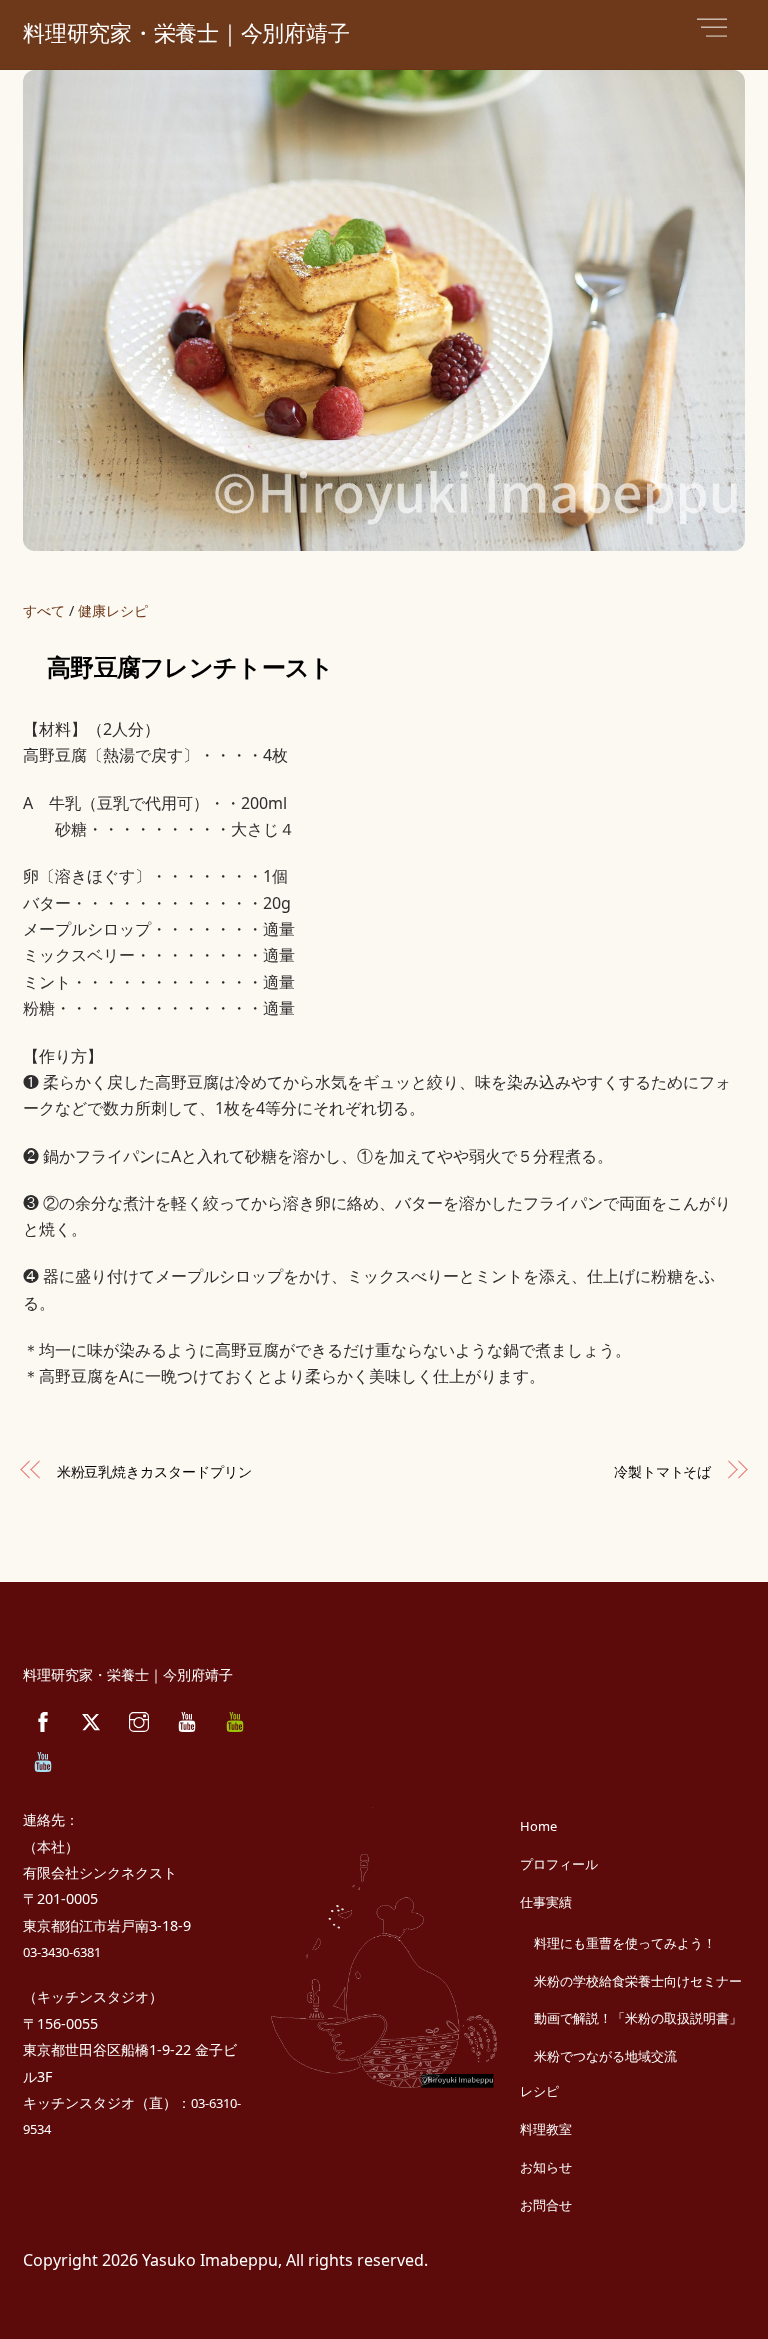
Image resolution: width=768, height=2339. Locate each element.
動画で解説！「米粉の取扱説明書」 (638, 2018)
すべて (44, 610)
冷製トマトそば (663, 1471)
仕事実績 (546, 1902)
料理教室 (546, 2129)
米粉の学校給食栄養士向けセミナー (638, 1981)
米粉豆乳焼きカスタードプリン (154, 1471)
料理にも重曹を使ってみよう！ (625, 1943)
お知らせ (546, 2167)
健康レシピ (113, 610)
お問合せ (546, 2205)
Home (538, 1826)
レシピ (539, 2091)
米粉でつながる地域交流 (605, 2056)
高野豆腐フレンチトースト (190, 668)
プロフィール (559, 1864)
